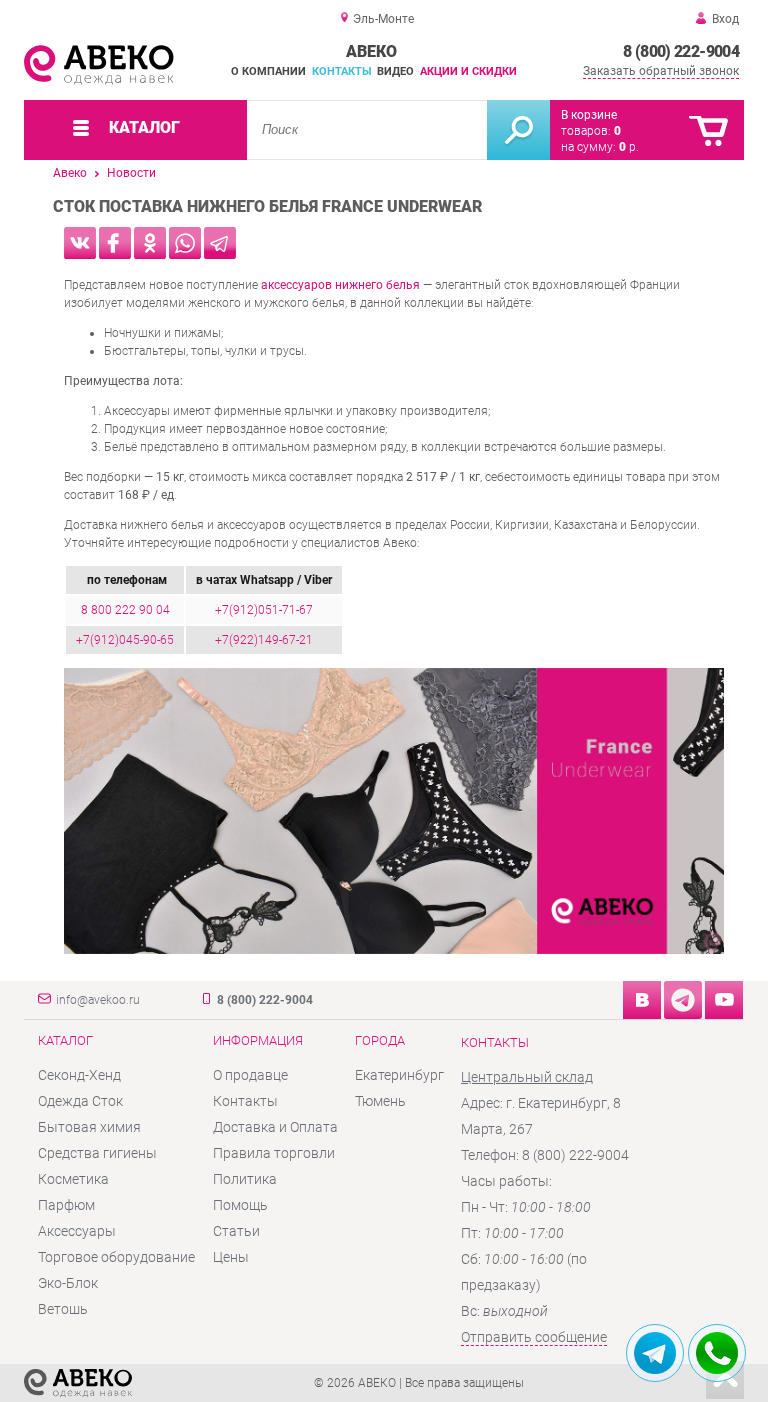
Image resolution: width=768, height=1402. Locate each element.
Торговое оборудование (116, 1257)
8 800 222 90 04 (125, 610)
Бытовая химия (89, 1127)
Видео (395, 71)
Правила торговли (274, 1153)
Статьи (236, 1231)
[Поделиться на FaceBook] (115, 243)
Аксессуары (77, 1231)
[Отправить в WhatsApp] (185, 243)
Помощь (240, 1205)
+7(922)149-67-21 (264, 640)
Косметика (73, 1179)
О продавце (250, 1075)
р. (629, 147)
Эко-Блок (68, 1283)
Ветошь (63, 1309)
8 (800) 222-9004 (681, 51)
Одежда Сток (80, 1101)
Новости (131, 173)
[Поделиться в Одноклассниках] (150, 243)
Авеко (70, 173)
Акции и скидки (468, 71)
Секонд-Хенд (79, 1075)
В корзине (589, 115)
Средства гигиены (97, 1153)
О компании (268, 71)
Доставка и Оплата (275, 1127)
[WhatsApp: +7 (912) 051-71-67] (717, 1353)
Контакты (342, 71)
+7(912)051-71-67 (264, 610)
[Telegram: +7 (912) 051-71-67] (655, 1353)
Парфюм (66, 1205)
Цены (231, 1257)
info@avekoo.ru (98, 1000)
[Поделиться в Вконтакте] (80, 243)
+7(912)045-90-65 (125, 640)
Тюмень (380, 1101)
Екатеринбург (399, 1075)
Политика (245, 1179)
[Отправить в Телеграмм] (220, 243)
